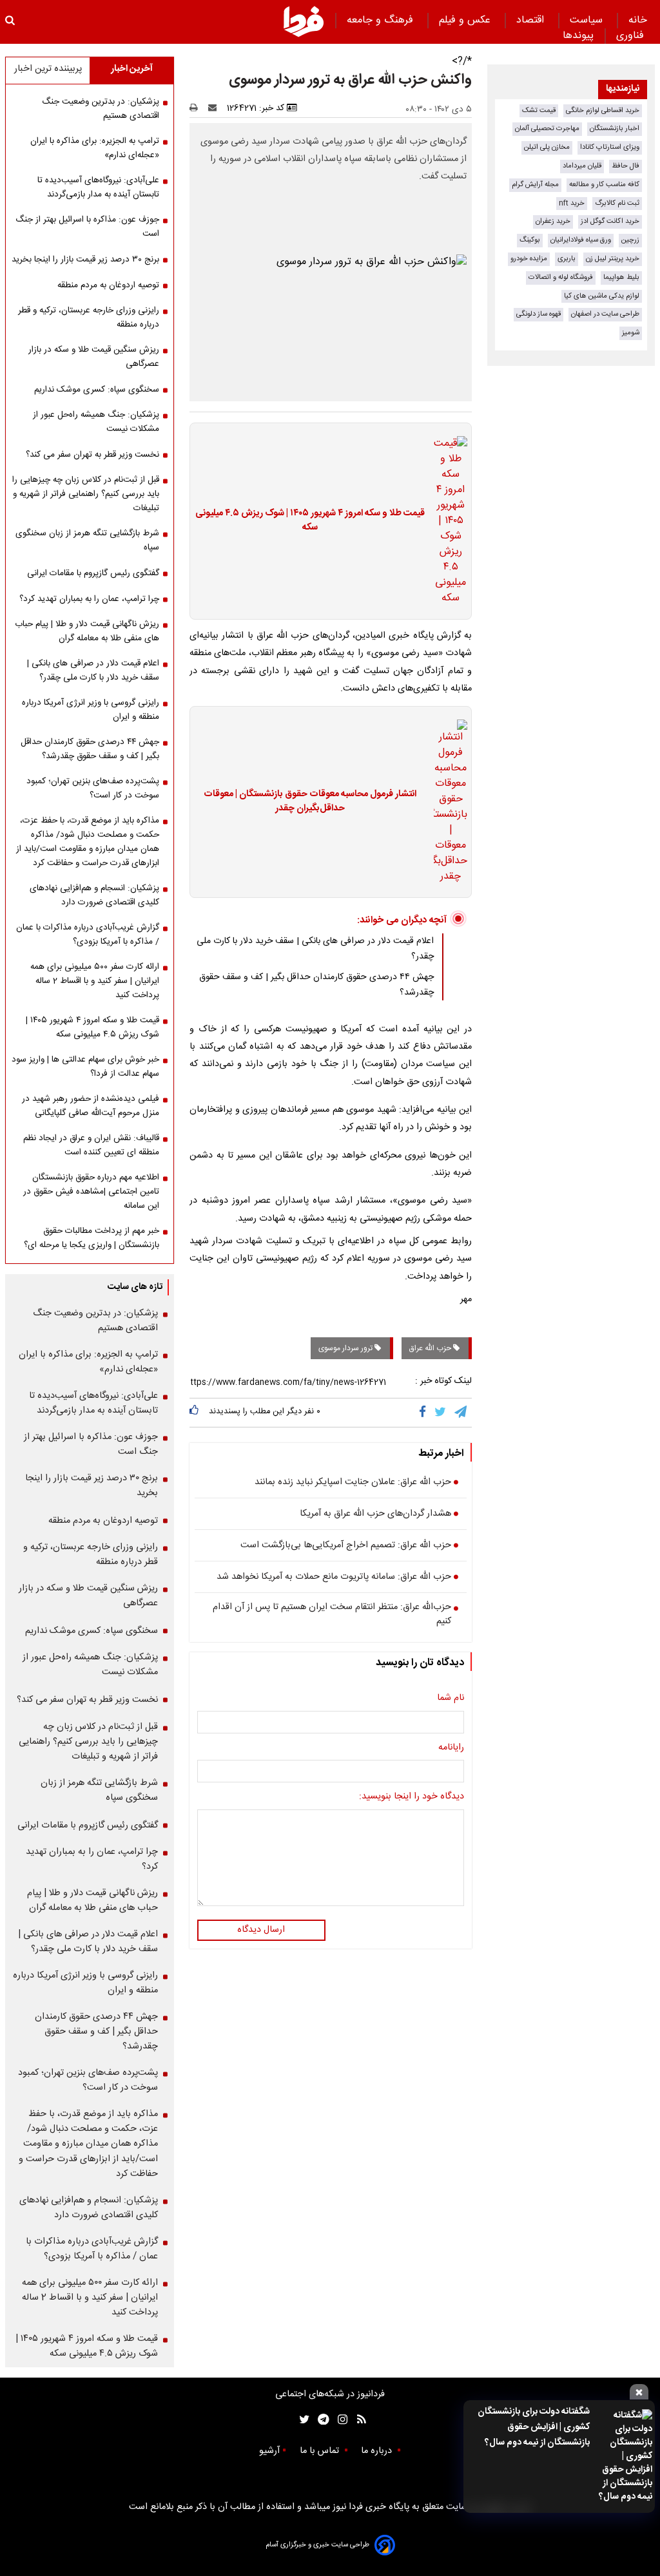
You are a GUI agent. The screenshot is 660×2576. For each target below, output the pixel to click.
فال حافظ (626, 166)
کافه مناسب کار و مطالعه (604, 185)
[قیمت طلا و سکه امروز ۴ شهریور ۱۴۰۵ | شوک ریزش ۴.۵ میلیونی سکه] (447, 521)
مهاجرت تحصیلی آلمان (547, 129)
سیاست (588, 20)
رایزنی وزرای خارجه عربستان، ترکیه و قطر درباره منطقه (89, 318)
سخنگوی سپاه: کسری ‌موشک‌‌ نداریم (97, 390)
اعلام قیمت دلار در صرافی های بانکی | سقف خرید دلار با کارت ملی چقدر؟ (93, 671)
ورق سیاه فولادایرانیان (581, 240)
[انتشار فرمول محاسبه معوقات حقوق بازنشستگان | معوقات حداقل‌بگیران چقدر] (447, 802)
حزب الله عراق (431, 1348)
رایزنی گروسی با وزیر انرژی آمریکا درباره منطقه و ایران (91, 710)
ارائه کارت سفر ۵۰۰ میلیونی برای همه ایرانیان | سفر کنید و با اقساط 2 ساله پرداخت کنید (95, 981)
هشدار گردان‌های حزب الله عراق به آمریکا (375, 1514)
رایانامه (451, 1748)
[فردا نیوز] (304, 21)
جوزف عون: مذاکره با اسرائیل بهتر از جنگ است (87, 227)
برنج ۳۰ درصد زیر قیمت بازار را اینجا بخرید (85, 260)
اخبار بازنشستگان (615, 129)
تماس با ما (321, 2451)
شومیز (631, 333)
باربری (567, 259)
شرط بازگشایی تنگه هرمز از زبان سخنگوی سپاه (87, 540)
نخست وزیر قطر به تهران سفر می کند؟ (92, 455)
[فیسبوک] (425, 1413)
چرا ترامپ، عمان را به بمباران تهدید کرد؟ (89, 599)
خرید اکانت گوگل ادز (610, 221)
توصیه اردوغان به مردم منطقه (108, 285)
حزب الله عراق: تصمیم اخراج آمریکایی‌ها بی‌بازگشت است (346, 1546)
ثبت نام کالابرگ (617, 203)
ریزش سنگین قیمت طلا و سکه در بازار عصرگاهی (94, 357)
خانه (638, 20)
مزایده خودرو (529, 259)
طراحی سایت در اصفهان (605, 314)
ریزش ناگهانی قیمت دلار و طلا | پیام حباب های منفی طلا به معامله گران (87, 631)
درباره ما (378, 2451)
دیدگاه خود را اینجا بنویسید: (412, 1797)
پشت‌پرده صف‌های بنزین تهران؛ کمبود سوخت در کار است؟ (93, 788)
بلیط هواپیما (621, 277)
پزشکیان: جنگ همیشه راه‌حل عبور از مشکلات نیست (96, 422)
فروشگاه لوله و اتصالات (561, 277)
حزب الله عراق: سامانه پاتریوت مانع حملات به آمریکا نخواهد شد (334, 1578)
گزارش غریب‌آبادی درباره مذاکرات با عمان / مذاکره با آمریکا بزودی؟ (88, 935)
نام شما (451, 1699)
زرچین (630, 240)
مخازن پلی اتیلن (547, 147)
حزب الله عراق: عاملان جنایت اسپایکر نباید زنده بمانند (353, 1483)
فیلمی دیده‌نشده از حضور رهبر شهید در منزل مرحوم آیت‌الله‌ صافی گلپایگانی (91, 1106)
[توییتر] (441, 1413)
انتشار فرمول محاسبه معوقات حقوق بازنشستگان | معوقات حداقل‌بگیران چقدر (310, 802)
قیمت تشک (539, 110)
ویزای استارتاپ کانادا (610, 147)
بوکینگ (530, 240)
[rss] (357, 2420)
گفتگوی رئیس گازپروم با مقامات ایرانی (93, 573)
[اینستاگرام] (339, 2420)
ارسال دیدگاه (261, 1930)
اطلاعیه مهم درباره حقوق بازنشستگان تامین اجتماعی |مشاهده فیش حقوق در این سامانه (91, 1192)
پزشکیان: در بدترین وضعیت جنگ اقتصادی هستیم (101, 109)
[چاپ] (198, 108)
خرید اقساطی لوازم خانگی (603, 110)
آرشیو (269, 2451)
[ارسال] (215, 108)
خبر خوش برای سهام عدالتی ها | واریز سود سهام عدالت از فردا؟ (85, 1067)
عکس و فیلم (466, 20)
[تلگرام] (461, 1413)
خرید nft (572, 203)
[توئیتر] (302, 2420)
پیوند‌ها (578, 36)
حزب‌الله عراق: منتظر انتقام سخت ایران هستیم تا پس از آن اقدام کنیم (332, 1615)
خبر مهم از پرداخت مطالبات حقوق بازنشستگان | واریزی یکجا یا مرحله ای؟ (92, 1238)
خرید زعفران (553, 221)
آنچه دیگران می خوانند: (402, 920)
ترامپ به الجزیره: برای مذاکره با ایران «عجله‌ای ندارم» (95, 148)
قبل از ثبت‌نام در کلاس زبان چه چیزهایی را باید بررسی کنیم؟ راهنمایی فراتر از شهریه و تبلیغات (86, 494)
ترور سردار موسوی (346, 1348)
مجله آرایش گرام (535, 185)
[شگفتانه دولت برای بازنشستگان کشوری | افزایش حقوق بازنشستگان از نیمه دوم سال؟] (625, 2457)
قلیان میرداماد (582, 166)
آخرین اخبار (132, 69)
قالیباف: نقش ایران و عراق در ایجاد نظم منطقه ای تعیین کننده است (91, 1145)
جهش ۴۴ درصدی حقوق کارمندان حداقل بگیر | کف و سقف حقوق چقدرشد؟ (90, 749)
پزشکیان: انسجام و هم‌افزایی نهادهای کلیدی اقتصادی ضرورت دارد (94, 895)
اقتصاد (532, 20)
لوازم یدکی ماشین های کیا (602, 296)
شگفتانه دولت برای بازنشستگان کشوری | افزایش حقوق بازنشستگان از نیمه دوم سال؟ (534, 2427)
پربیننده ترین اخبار (48, 69)
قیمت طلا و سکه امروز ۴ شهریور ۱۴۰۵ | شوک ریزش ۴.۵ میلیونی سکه (310, 521)
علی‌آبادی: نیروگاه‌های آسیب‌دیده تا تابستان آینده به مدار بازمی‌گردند (98, 187)
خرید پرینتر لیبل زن (613, 259)
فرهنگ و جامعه (382, 20)
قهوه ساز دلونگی (539, 314)
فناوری (632, 36)
